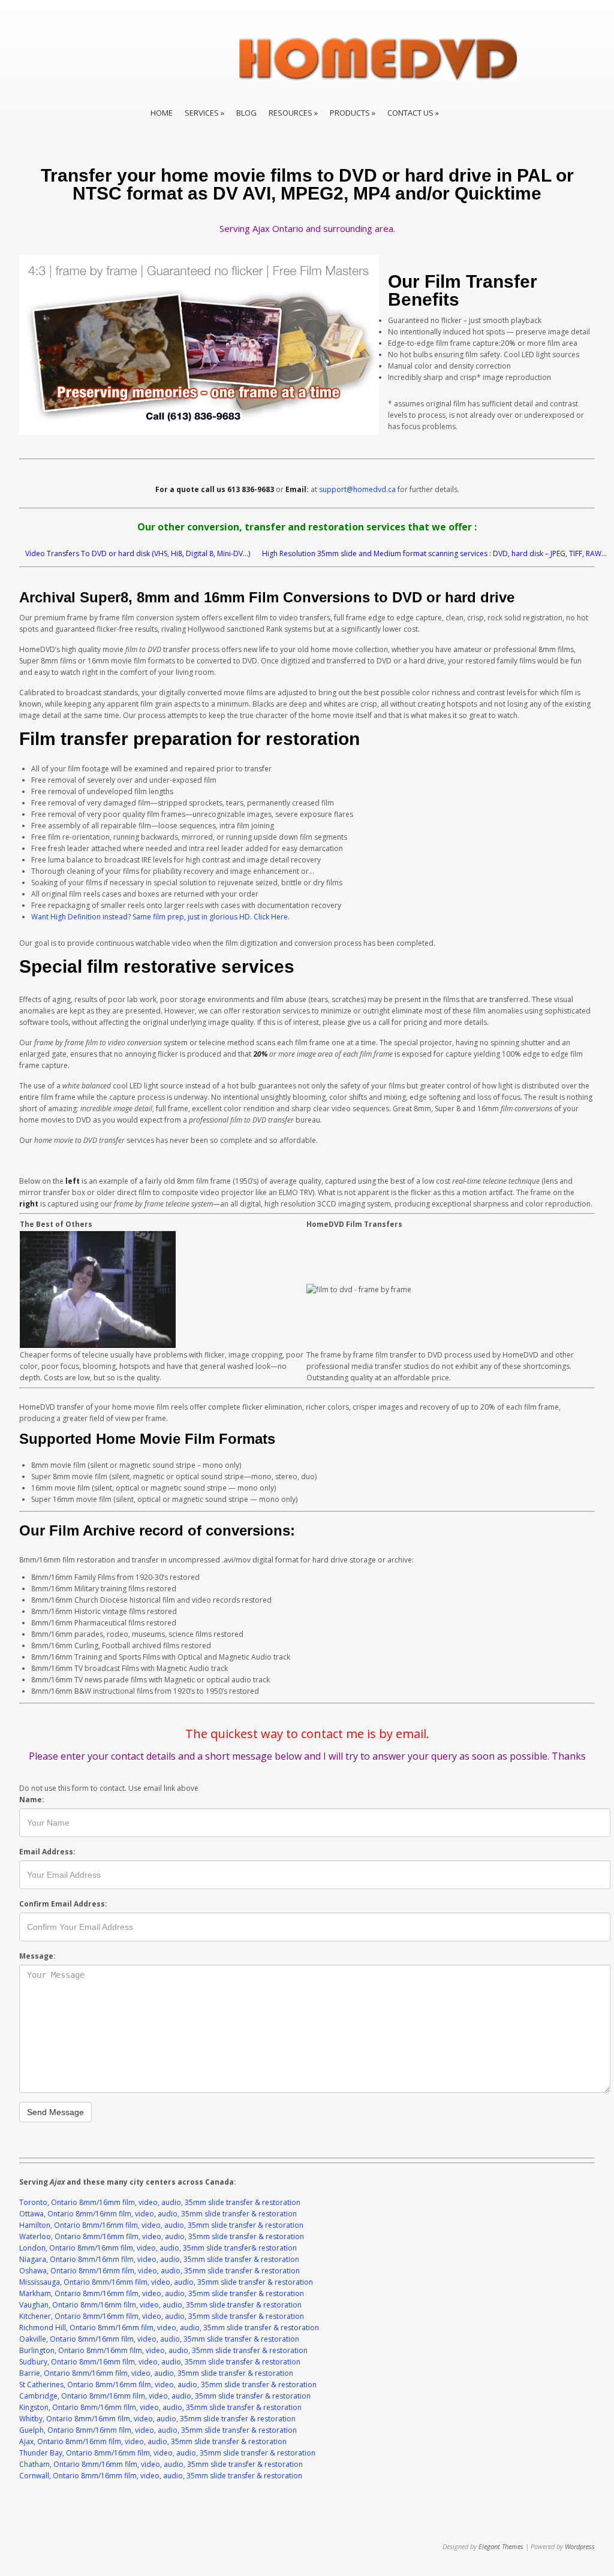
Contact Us (413, 113)
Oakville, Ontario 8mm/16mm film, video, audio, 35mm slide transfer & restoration (159, 2339)
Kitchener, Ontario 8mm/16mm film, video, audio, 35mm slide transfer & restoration (162, 2316)
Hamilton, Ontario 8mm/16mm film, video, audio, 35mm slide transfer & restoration (161, 2225)
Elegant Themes (501, 2546)
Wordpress (580, 2546)
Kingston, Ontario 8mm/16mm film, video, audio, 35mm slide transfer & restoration (160, 2407)
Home (162, 113)
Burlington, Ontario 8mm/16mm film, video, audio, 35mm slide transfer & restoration (163, 2350)
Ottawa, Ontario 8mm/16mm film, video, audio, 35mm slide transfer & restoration (158, 2214)
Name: (32, 1800)
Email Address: (47, 1852)
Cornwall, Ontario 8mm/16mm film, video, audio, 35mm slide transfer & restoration (161, 2476)
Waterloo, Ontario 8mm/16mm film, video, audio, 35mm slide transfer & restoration (162, 2236)
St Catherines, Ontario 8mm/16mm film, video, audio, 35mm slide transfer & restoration (168, 2385)
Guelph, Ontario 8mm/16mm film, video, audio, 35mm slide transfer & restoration (158, 2430)
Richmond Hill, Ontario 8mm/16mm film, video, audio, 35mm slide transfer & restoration (169, 2328)
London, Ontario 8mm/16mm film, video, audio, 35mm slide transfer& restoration (158, 2248)
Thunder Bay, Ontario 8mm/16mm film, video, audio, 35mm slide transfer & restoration (167, 2453)
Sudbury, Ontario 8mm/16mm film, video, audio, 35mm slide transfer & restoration (160, 2362)
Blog (246, 113)
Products (353, 113)
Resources (293, 113)
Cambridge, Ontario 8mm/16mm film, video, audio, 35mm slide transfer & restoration (165, 2396)
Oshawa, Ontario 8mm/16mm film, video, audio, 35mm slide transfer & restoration (159, 2271)
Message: (37, 1956)
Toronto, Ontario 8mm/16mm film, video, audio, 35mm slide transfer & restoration (160, 2202)
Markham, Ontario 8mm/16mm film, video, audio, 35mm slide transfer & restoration (162, 2293)
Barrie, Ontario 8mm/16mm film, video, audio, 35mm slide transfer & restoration (156, 2373)
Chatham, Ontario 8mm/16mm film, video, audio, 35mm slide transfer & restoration (161, 2464)
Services (204, 113)
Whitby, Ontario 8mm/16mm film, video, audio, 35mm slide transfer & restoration (157, 2419)
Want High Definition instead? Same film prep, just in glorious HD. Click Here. (160, 917)
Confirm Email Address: (63, 1904)
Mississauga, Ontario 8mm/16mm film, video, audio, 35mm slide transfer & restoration (166, 2282)
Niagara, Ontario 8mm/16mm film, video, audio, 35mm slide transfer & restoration (159, 2259)
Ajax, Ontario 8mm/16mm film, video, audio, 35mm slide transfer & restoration (153, 2441)
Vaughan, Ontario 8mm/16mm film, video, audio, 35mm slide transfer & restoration (160, 2305)
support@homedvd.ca (357, 489)
